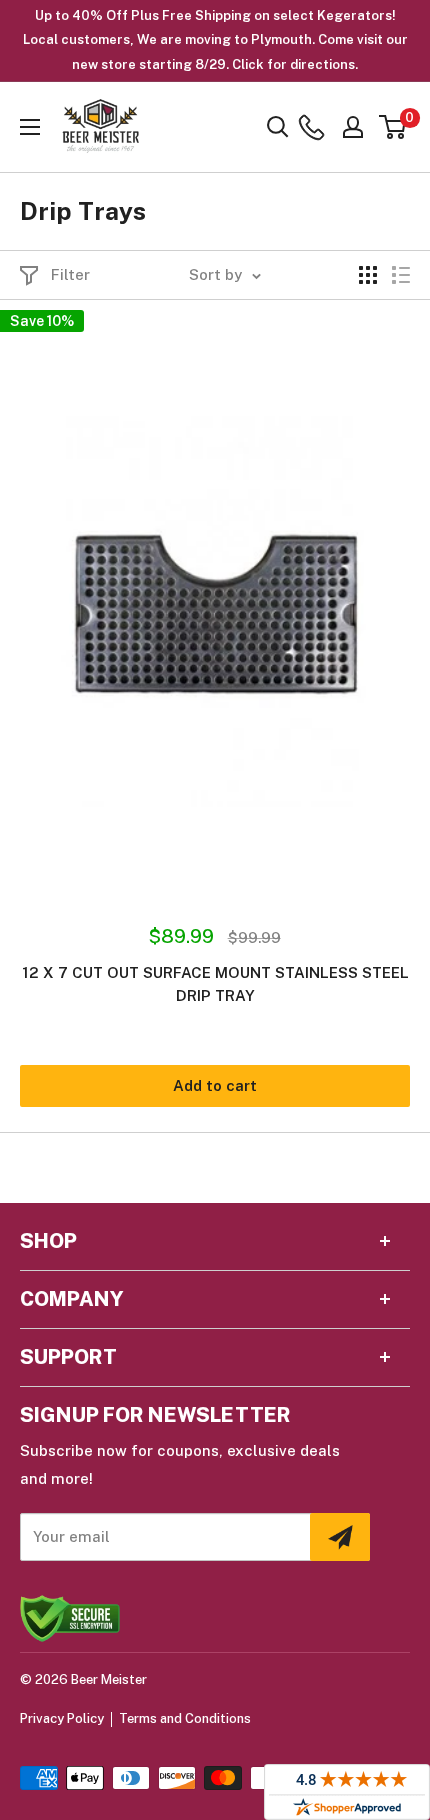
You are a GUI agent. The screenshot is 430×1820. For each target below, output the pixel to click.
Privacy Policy (62, 1718)
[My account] (353, 127)
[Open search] (278, 127)
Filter (70, 274)
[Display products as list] (401, 275)
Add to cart (215, 1085)
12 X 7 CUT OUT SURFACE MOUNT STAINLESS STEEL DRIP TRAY (215, 984)
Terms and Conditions (185, 1718)
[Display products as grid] (368, 275)
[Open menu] (30, 127)
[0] (393, 127)
